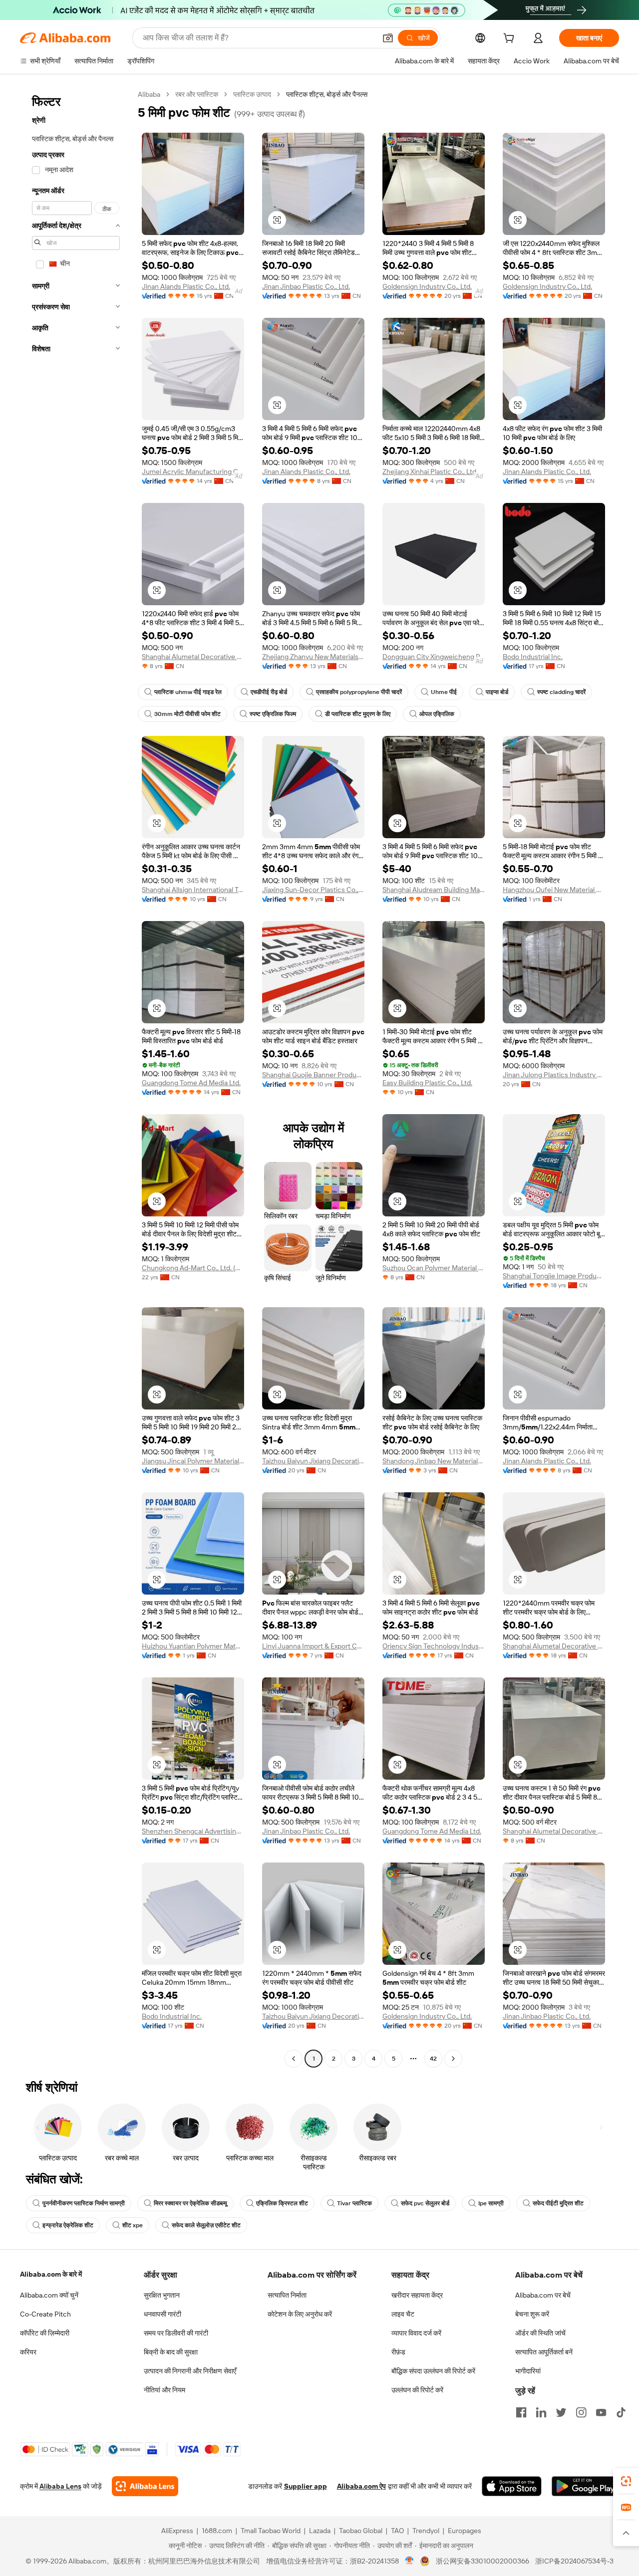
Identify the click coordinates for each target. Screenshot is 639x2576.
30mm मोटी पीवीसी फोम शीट (187, 714)
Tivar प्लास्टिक (354, 2203)
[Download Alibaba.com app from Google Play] (585, 2486)
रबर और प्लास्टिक (197, 94)
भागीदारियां (528, 2371)
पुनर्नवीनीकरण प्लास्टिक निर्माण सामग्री (84, 2203)
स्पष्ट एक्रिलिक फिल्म (273, 714)
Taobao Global (361, 2531)
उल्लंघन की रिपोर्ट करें (417, 2390)
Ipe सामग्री (491, 2203)
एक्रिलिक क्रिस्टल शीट (282, 2203)
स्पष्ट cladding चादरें (561, 692)
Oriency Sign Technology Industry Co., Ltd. (434, 1646)
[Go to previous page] (294, 2059)
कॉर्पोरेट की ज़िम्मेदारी (45, 2333)
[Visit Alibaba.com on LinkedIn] (541, 2412)
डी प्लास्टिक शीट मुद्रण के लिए (358, 714)
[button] (388, 38)
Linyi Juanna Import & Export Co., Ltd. (313, 1646)
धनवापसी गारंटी (162, 2314)
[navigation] (76, 1078)
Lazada (320, 2531)
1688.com (217, 2531)
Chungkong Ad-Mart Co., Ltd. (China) (193, 1268)
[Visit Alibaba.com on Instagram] (581, 2412)
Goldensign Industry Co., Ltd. (427, 286)
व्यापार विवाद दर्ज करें (416, 2333)
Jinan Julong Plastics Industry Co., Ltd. (554, 1075)
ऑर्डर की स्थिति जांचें (540, 2333)
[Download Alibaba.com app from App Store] (512, 2486)
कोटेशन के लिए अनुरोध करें (300, 2314)
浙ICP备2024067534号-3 (574, 2561)
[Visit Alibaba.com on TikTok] (621, 2412)
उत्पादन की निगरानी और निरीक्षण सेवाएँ (190, 2371)
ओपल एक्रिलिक (437, 714)
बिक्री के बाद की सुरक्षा (171, 2352)
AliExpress (177, 2531)
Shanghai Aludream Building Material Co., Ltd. (434, 890)
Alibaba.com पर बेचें (543, 2295)
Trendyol (426, 2531)
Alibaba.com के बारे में (51, 2274)
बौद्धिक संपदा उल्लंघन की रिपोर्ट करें (433, 2371)
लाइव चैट (403, 2314)
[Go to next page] (453, 2059)
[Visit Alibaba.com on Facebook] (521, 2412)
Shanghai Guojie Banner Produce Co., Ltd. (313, 1075)
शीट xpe (133, 2225)
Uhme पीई (444, 692)
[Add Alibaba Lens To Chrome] (145, 2486)
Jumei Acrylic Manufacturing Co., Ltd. (193, 471)
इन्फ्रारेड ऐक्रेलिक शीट (68, 2225)
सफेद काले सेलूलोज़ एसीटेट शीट (206, 2225)
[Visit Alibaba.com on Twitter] (561, 2412)
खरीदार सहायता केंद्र (417, 2295)
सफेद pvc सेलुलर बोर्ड (425, 2203)
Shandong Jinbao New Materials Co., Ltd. (434, 1461)
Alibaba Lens (60, 2486)
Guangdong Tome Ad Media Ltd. (191, 1083)
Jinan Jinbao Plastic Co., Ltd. (306, 286)
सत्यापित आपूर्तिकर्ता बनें (544, 2352)
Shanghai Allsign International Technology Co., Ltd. (193, 890)
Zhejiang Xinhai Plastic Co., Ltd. (430, 471)
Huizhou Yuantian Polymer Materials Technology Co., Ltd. (193, 1646)
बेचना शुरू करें (532, 2314)
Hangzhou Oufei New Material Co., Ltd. (554, 890)
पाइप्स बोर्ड (497, 692)
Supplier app (306, 2486)
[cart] (511, 39)
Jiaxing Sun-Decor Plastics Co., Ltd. (313, 890)
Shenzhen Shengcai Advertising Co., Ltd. (193, 1831)
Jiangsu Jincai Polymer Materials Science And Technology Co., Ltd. (193, 1461)
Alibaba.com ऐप (361, 2486)
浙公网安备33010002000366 (482, 2561)
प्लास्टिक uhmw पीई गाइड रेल (188, 692)
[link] (626, 2481)
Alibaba (149, 94)
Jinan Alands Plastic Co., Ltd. (186, 286)
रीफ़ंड (398, 2352)
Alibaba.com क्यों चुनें (49, 2295)
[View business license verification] (410, 2561)
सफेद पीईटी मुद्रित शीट (558, 2203)
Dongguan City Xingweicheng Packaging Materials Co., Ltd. (434, 657)
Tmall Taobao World (271, 2531)
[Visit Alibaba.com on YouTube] (601, 2412)
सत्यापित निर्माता (287, 2295)
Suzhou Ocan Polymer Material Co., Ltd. (434, 1268)
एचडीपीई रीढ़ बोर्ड (269, 692)
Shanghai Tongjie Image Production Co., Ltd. (554, 1276)
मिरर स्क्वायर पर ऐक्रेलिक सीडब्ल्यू (190, 2203)
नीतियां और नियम (164, 2390)
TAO (397, 2531)
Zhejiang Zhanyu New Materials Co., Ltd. (313, 657)
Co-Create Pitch (45, 2314)
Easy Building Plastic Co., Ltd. (427, 1083)
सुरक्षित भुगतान (162, 2295)
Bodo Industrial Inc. (533, 657)
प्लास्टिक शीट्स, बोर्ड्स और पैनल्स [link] (327, 94)
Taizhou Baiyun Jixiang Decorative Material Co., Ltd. (313, 1461)
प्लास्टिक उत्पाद (252, 94)
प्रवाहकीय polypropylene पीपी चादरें (359, 692)
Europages (465, 2531)
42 (433, 2059)
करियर (28, 2352)
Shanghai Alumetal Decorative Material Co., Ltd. (193, 657)
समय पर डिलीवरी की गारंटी (176, 2333)
